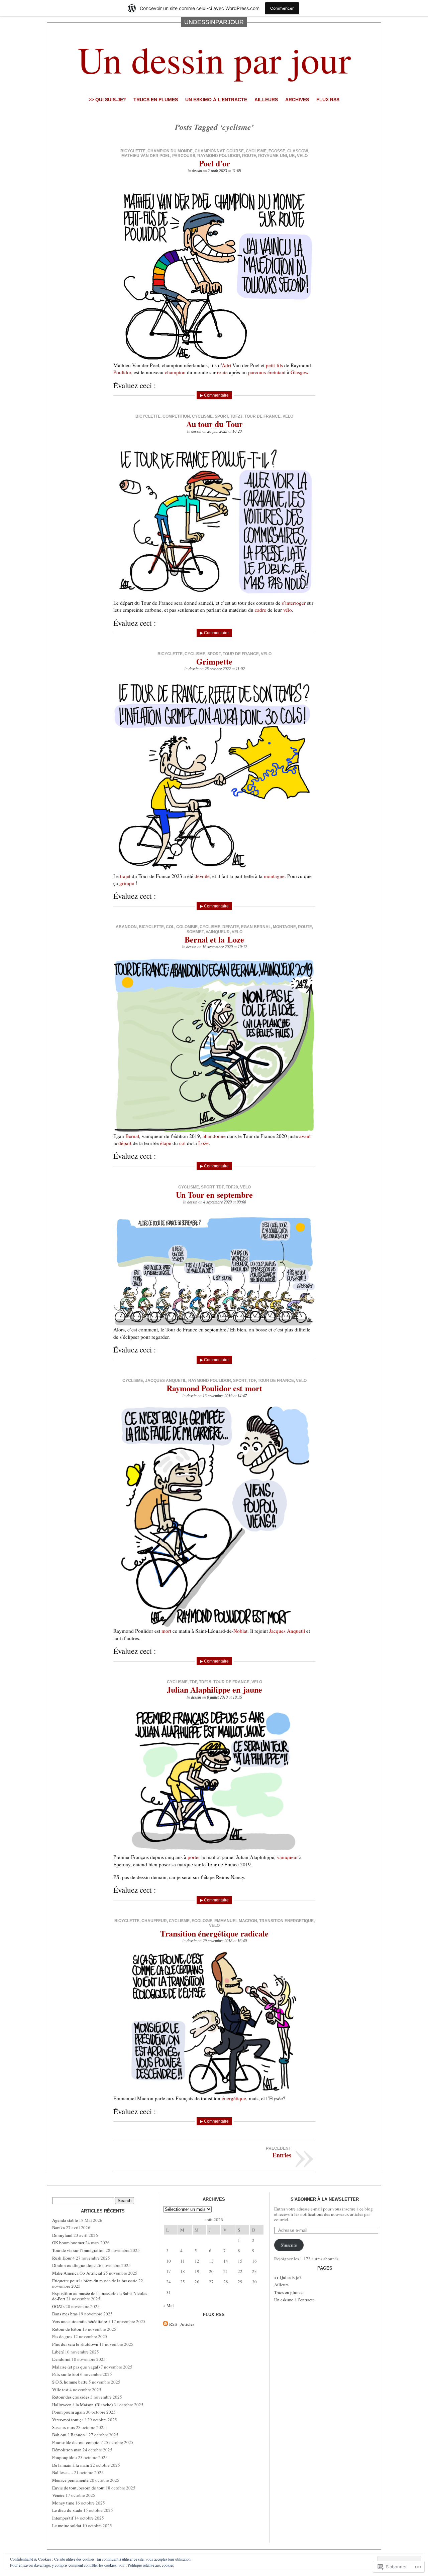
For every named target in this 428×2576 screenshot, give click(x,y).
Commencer (282, 8)
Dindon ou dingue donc (74, 2265)
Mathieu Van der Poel (146, 156)
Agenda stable (65, 2220)
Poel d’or (215, 163)
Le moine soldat (67, 2526)
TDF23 (236, 416)
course (235, 151)
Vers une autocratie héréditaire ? (81, 2321)
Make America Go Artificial (77, 2273)
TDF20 (232, 1187)
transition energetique (286, 1921)
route (249, 156)
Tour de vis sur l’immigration (78, 2250)
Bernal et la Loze (214, 939)
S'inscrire (289, 2245)
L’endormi (61, 2359)
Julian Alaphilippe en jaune (215, 1689)
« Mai (169, 2305)
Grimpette (214, 661)
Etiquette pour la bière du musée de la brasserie (95, 2281)
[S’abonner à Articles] (166, 2324)
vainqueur (218, 932)
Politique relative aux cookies (151, 2565)
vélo (288, 610)
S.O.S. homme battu (70, 2382)
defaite (231, 927)
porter (194, 1857)
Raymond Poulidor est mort (214, 1388)
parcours (184, 156)
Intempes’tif (63, 2518)
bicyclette (133, 151)
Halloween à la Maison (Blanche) (82, 2405)
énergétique (234, 2098)
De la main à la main (71, 2465)
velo (302, 156)
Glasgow (297, 151)
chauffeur (154, 1921)
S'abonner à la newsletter (325, 2199)
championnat (209, 151)
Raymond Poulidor (219, 156)
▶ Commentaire (214, 395)
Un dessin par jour (214, 59)
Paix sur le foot (66, 2374)
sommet (195, 932)
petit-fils (274, 365)
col (170, 927)
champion (175, 372)
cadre (260, 610)
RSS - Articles (182, 2324)
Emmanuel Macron (236, 1921)
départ (125, 1143)
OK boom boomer (68, 2243)
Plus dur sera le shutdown (75, 2344)
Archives (297, 100)
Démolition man (67, 2450)
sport (221, 416)
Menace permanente (70, 2480)
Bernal (132, 1136)
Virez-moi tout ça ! (69, 2420)
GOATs (58, 2306)
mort (166, 1631)
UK (292, 156)
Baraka (59, 2228)
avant (305, 1136)
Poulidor (122, 372)
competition (176, 416)
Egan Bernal (256, 927)
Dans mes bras (65, 2314)
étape (166, 1143)
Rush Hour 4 (64, 2258)
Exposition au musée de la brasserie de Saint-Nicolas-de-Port (100, 2296)
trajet (125, 876)
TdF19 (205, 1682)
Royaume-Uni (273, 156)
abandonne (214, 1136)
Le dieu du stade (67, 2510)
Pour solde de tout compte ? (77, 2442)
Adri (226, 365)
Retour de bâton (67, 2329)
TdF (220, 1187)
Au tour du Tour (215, 424)
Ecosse (277, 151)
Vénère (58, 2495)
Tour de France (262, 416)
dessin (197, 171)
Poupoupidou (65, 2457)
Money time (63, 2503)
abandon (126, 927)
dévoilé (202, 876)
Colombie (187, 927)
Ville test (60, 2390)
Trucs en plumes (156, 100)
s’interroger (294, 603)
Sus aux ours (64, 2427)
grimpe (127, 883)
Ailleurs (266, 100)
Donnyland (62, 2235)
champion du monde (170, 151)
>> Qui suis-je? (107, 100)
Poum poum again (69, 2412)
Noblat (240, 1631)
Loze (203, 1143)
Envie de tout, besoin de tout (78, 2488)
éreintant (277, 372)
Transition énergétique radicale (214, 1933)
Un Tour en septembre (214, 1195)
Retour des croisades (71, 2397)
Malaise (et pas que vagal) (76, 2367)
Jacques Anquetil (166, 1381)
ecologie (202, 1921)
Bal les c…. (63, 2472)
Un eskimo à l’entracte (216, 100)
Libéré (58, 2352)
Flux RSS (328, 100)
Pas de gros (62, 2336)
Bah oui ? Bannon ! (70, 2435)
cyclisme (256, 151)
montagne (274, 876)
